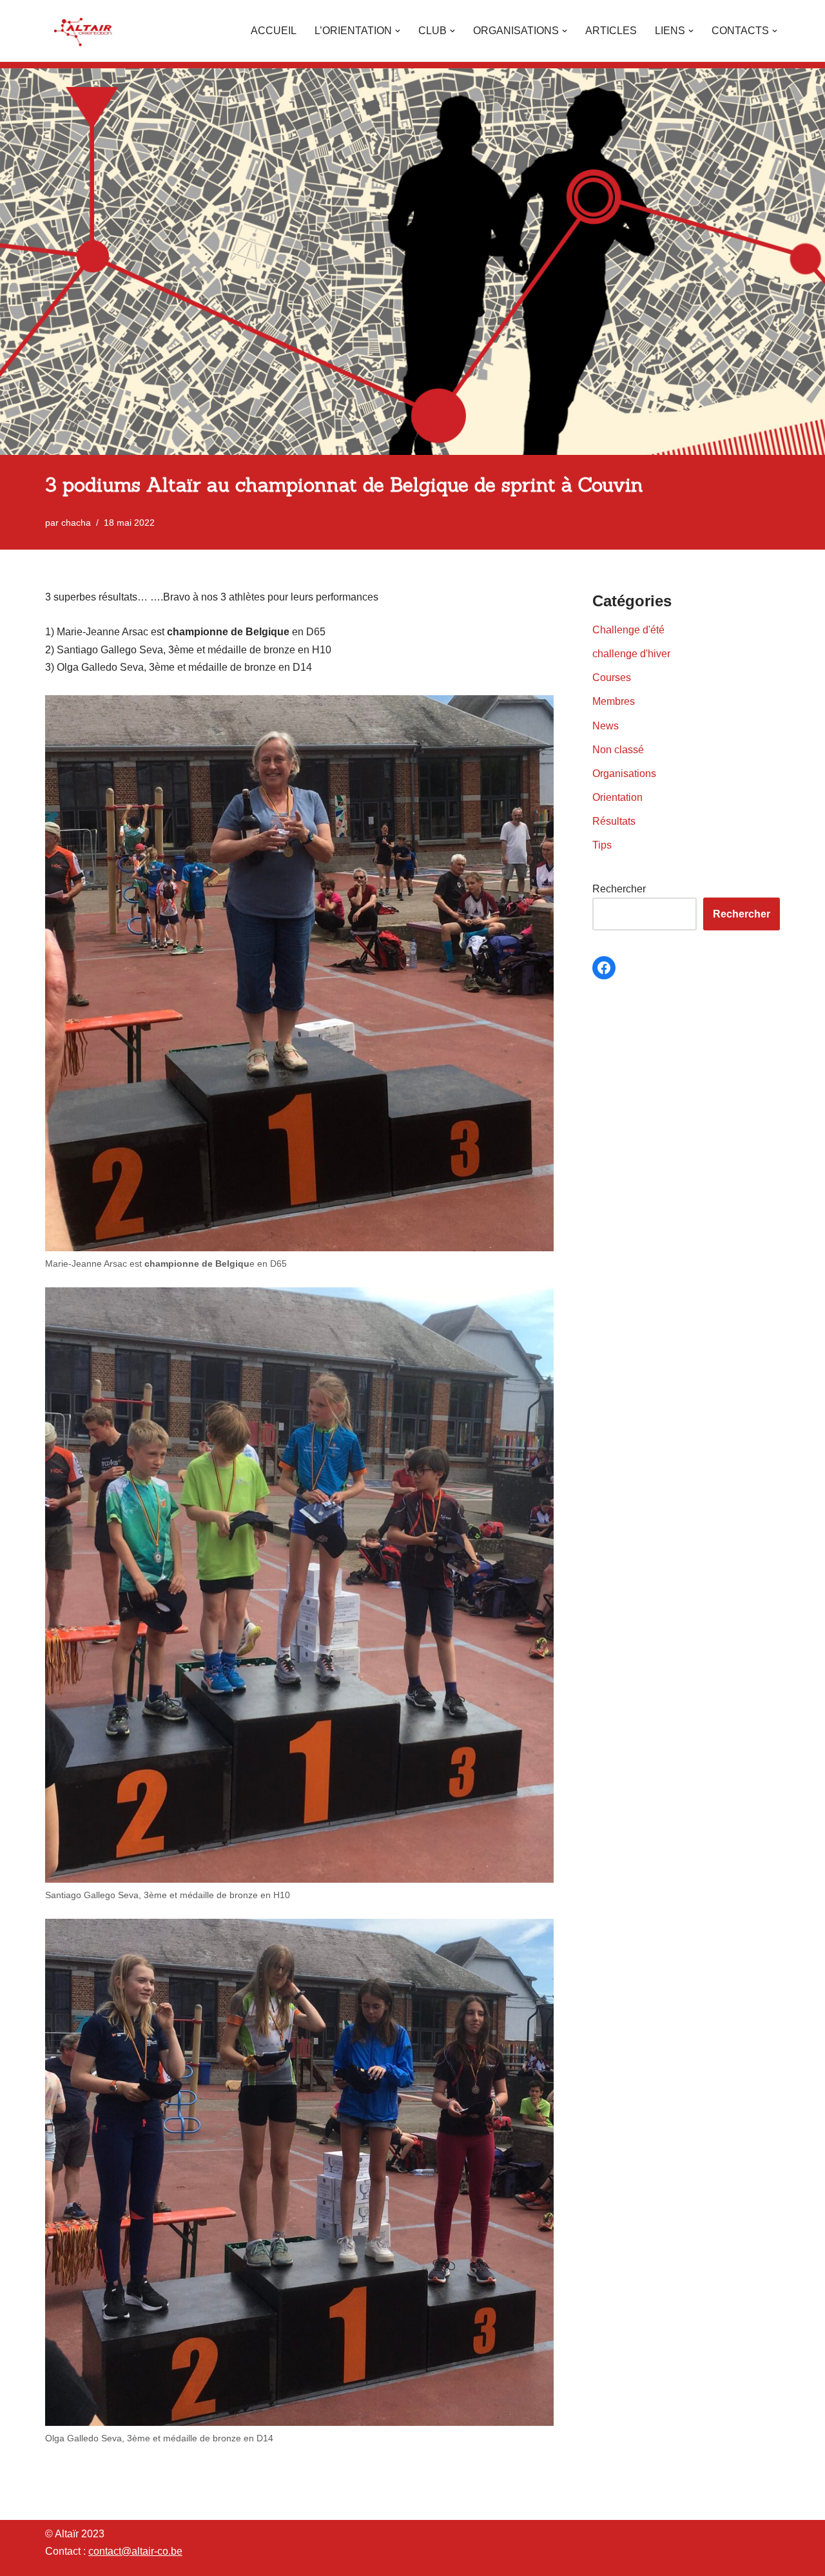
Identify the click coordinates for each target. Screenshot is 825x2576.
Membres (614, 701)
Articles (611, 31)
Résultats (614, 821)
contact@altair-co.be (135, 2551)
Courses (612, 678)
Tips (602, 845)
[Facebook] (604, 968)
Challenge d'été (628, 630)
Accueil (274, 31)
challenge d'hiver (631, 654)
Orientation (617, 797)
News (606, 726)
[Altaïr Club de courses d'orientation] (84, 31)
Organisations (624, 774)
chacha (76, 523)
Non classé (618, 750)
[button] (398, 31)
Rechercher (619, 889)
